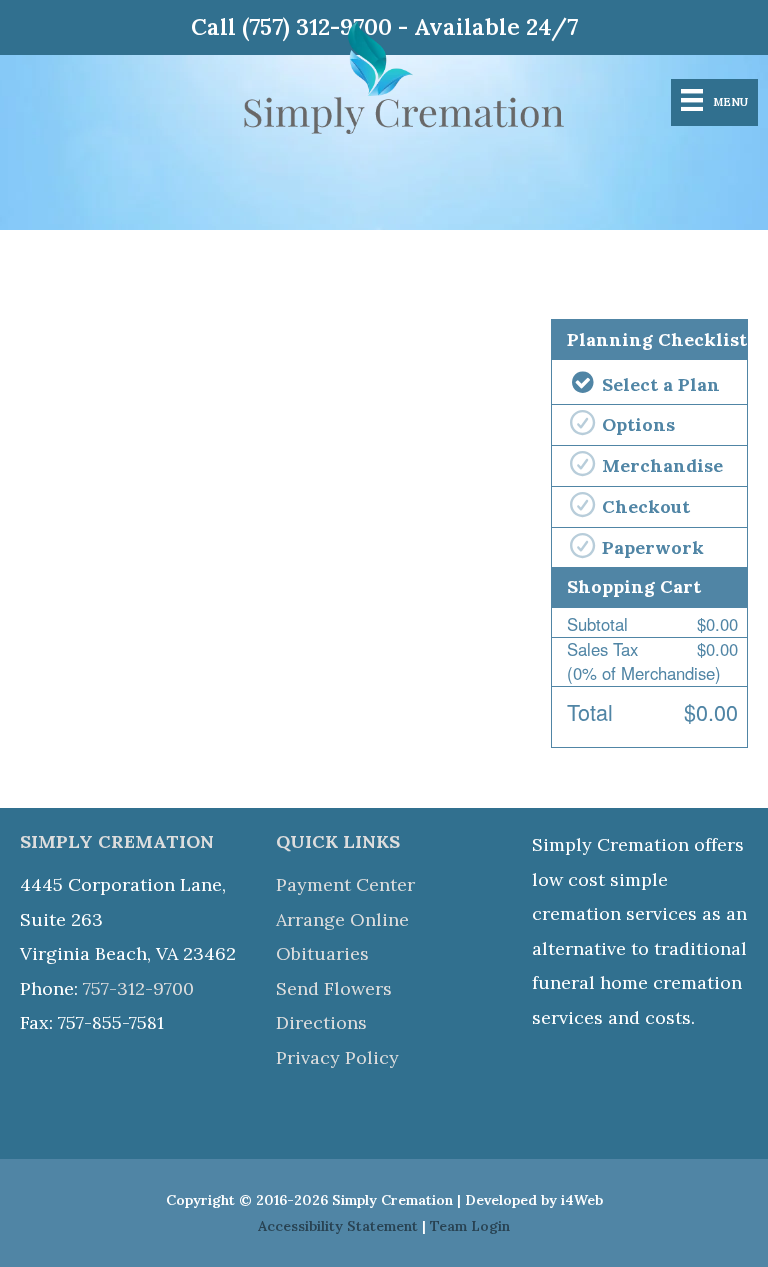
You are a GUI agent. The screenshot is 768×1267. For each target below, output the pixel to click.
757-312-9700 (138, 988)
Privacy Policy (337, 1057)
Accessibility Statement (338, 1226)
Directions (321, 1022)
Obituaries (322, 953)
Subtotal (597, 624)
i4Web (582, 1200)
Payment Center (345, 884)
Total (590, 711)
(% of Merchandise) (644, 661)
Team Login (470, 1226)
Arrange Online (342, 919)
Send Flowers (334, 988)
